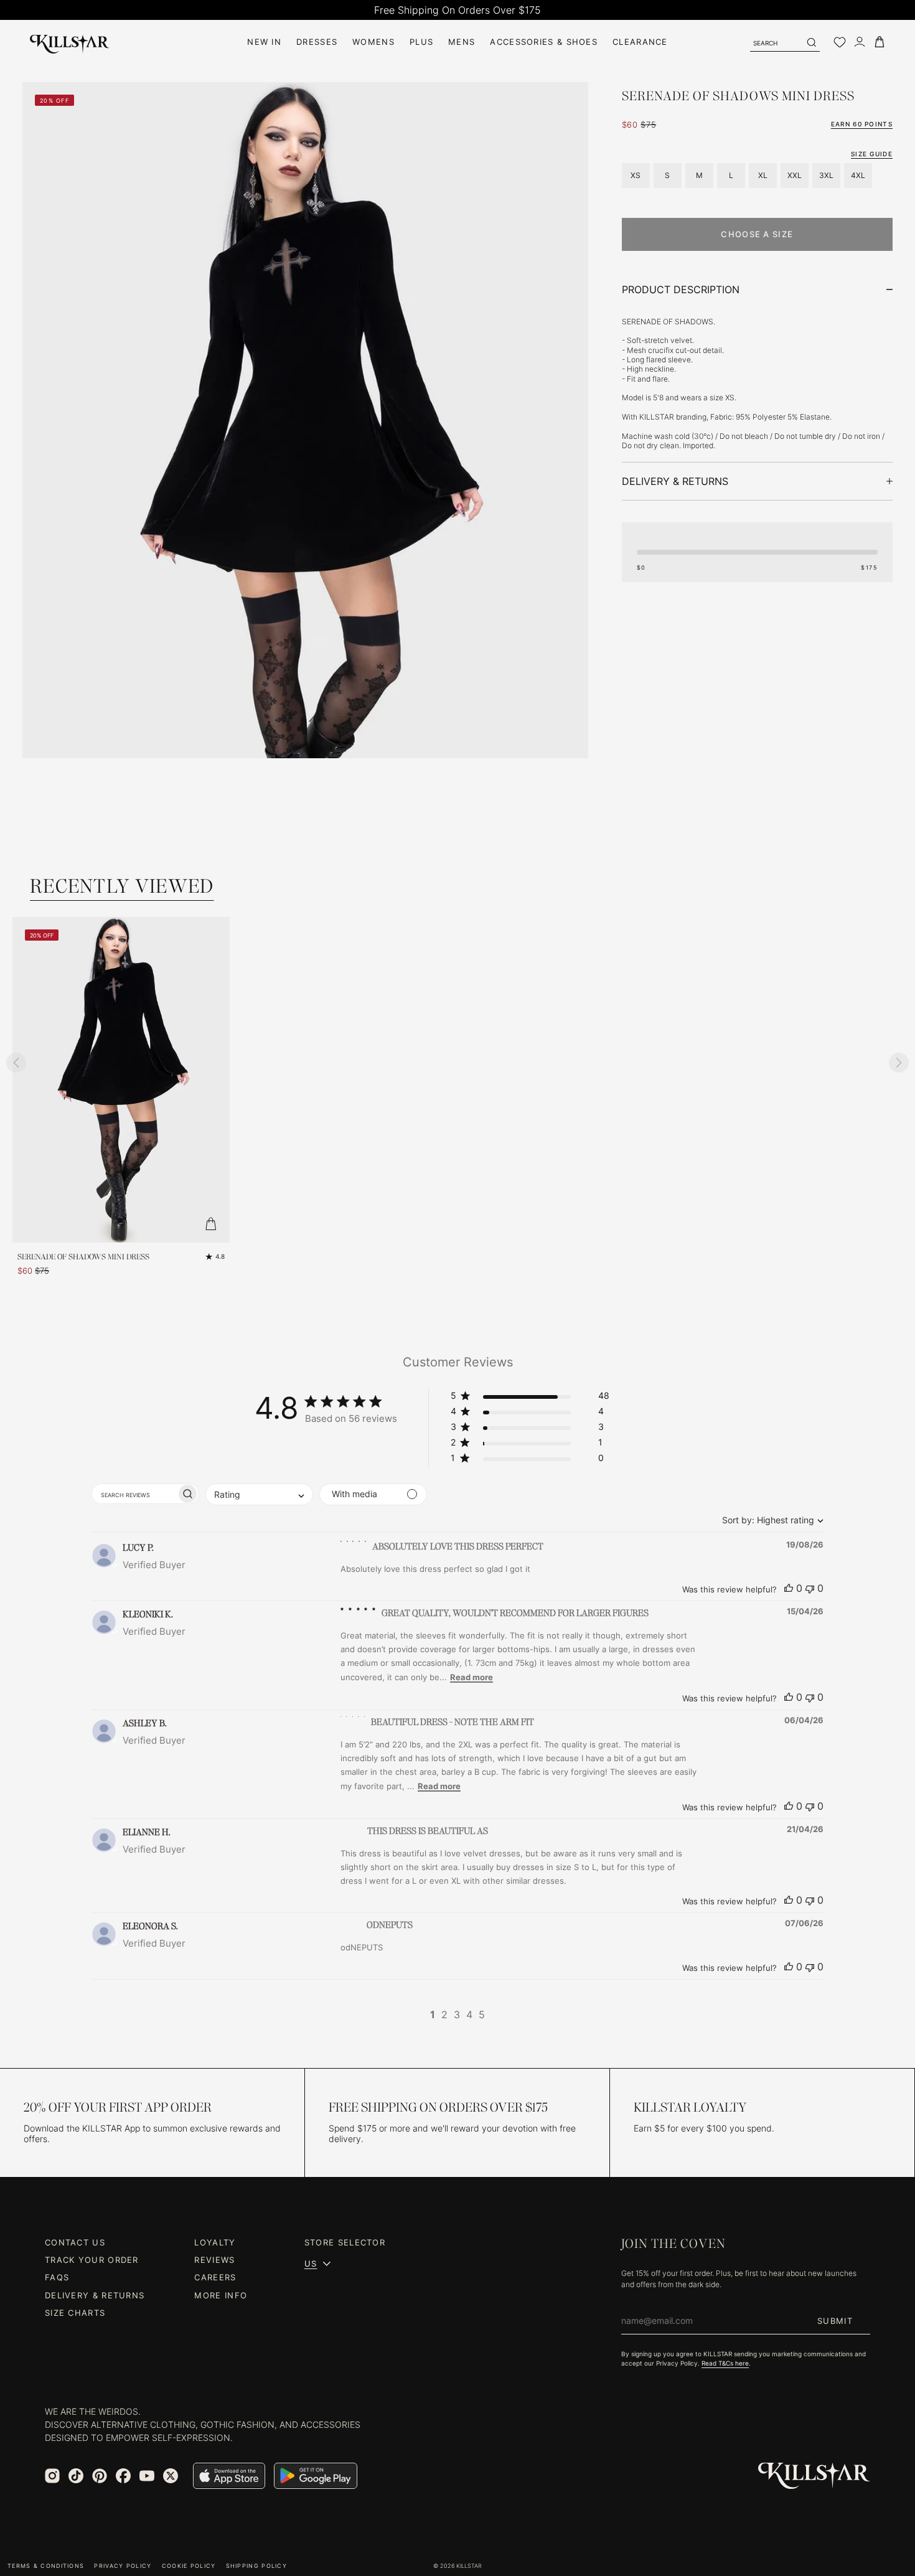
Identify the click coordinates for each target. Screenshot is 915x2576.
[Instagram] (52, 2476)
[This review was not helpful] (810, 1588)
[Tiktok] (76, 2476)
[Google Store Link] (316, 2476)
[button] (530, 1398)
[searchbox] (134, 1494)
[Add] (211, 1224)
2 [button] (444, 2014)
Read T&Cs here (725, 2363)
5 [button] (482, 2014)
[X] (171, 2476)
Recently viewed (122, 886)
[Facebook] (123, 2476)
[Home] (70, 42)
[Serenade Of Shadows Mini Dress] (121, 1080)
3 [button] (457, 2014)
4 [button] (469, 2014)
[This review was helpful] (789, 1588)
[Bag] (880, 42)
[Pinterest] (100, 2476)
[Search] (811, 42)
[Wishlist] (840, 42)
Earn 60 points (862, 124)
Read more (472, 1677)
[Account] (860, 42)
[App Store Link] (229, 2476)
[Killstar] (814, 2476)
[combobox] (770, 1520)
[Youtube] (147, 2476)
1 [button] (433, 2014)
